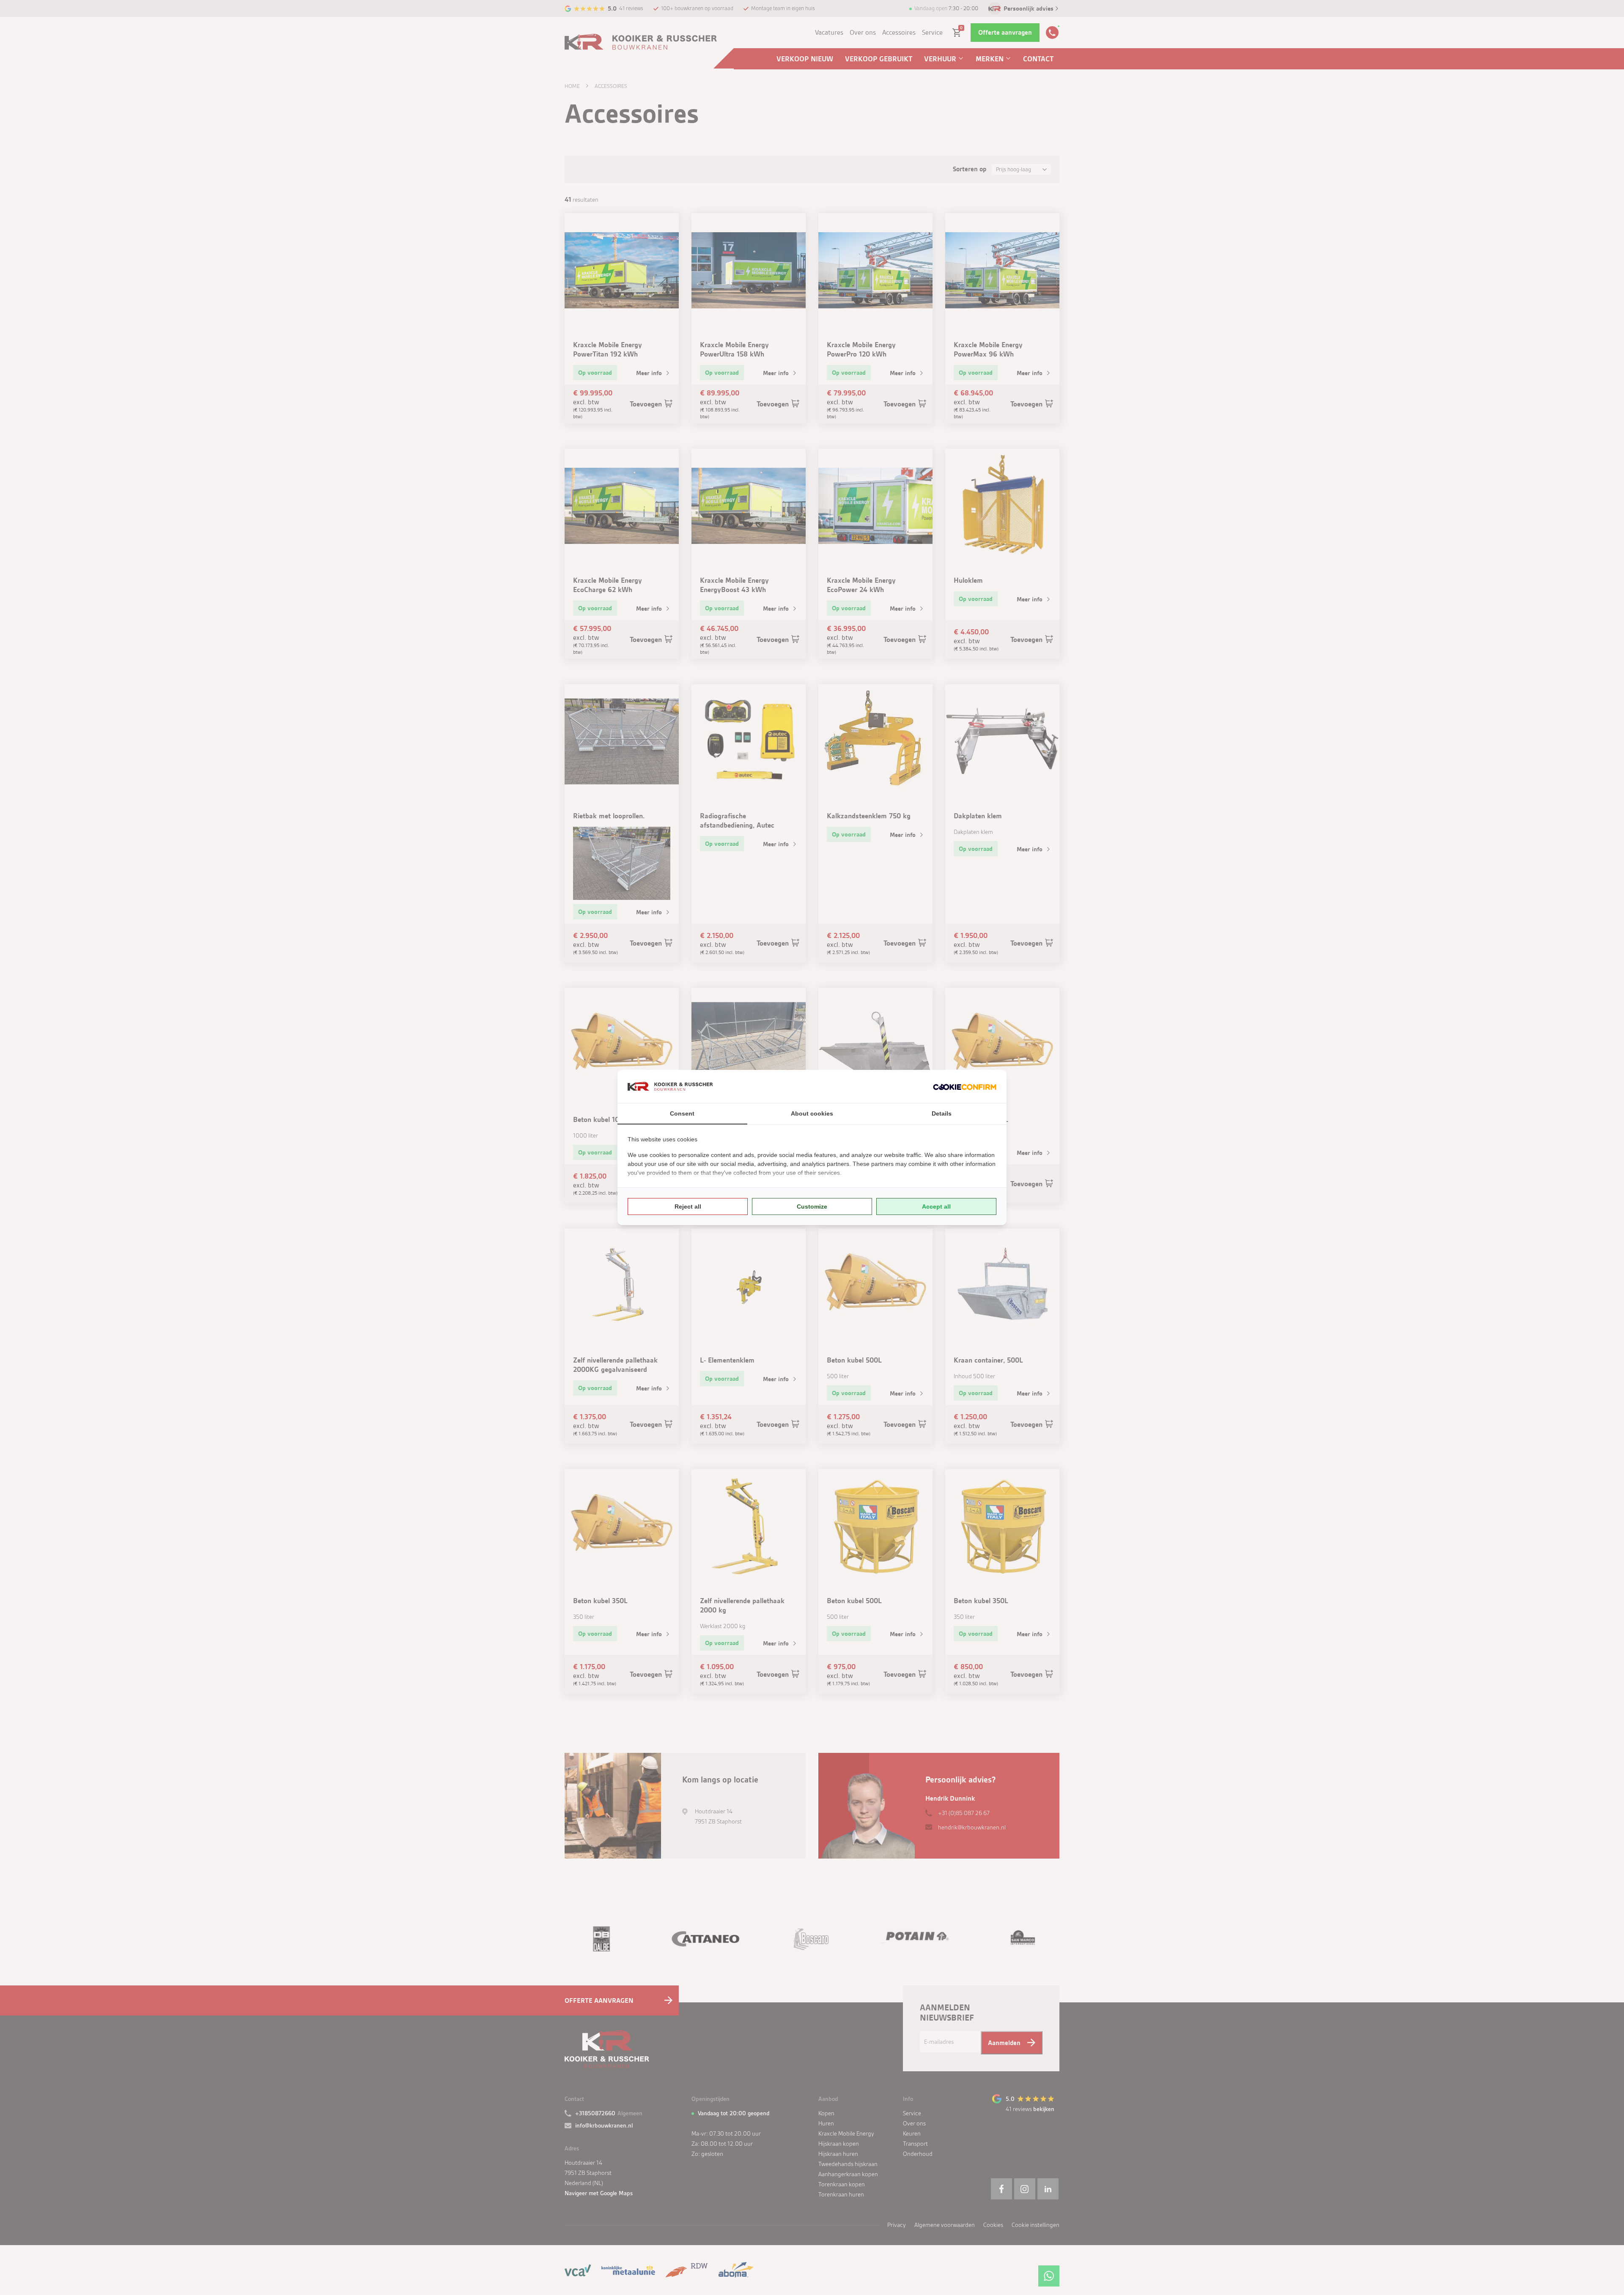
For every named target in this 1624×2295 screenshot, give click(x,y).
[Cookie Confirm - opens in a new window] (965, 1086)
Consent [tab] (682, 1113)
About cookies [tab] (812, 1113)
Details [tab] (942, 1113)
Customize (812, 1206)
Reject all (688, 1206)
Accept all (936, 1206)
